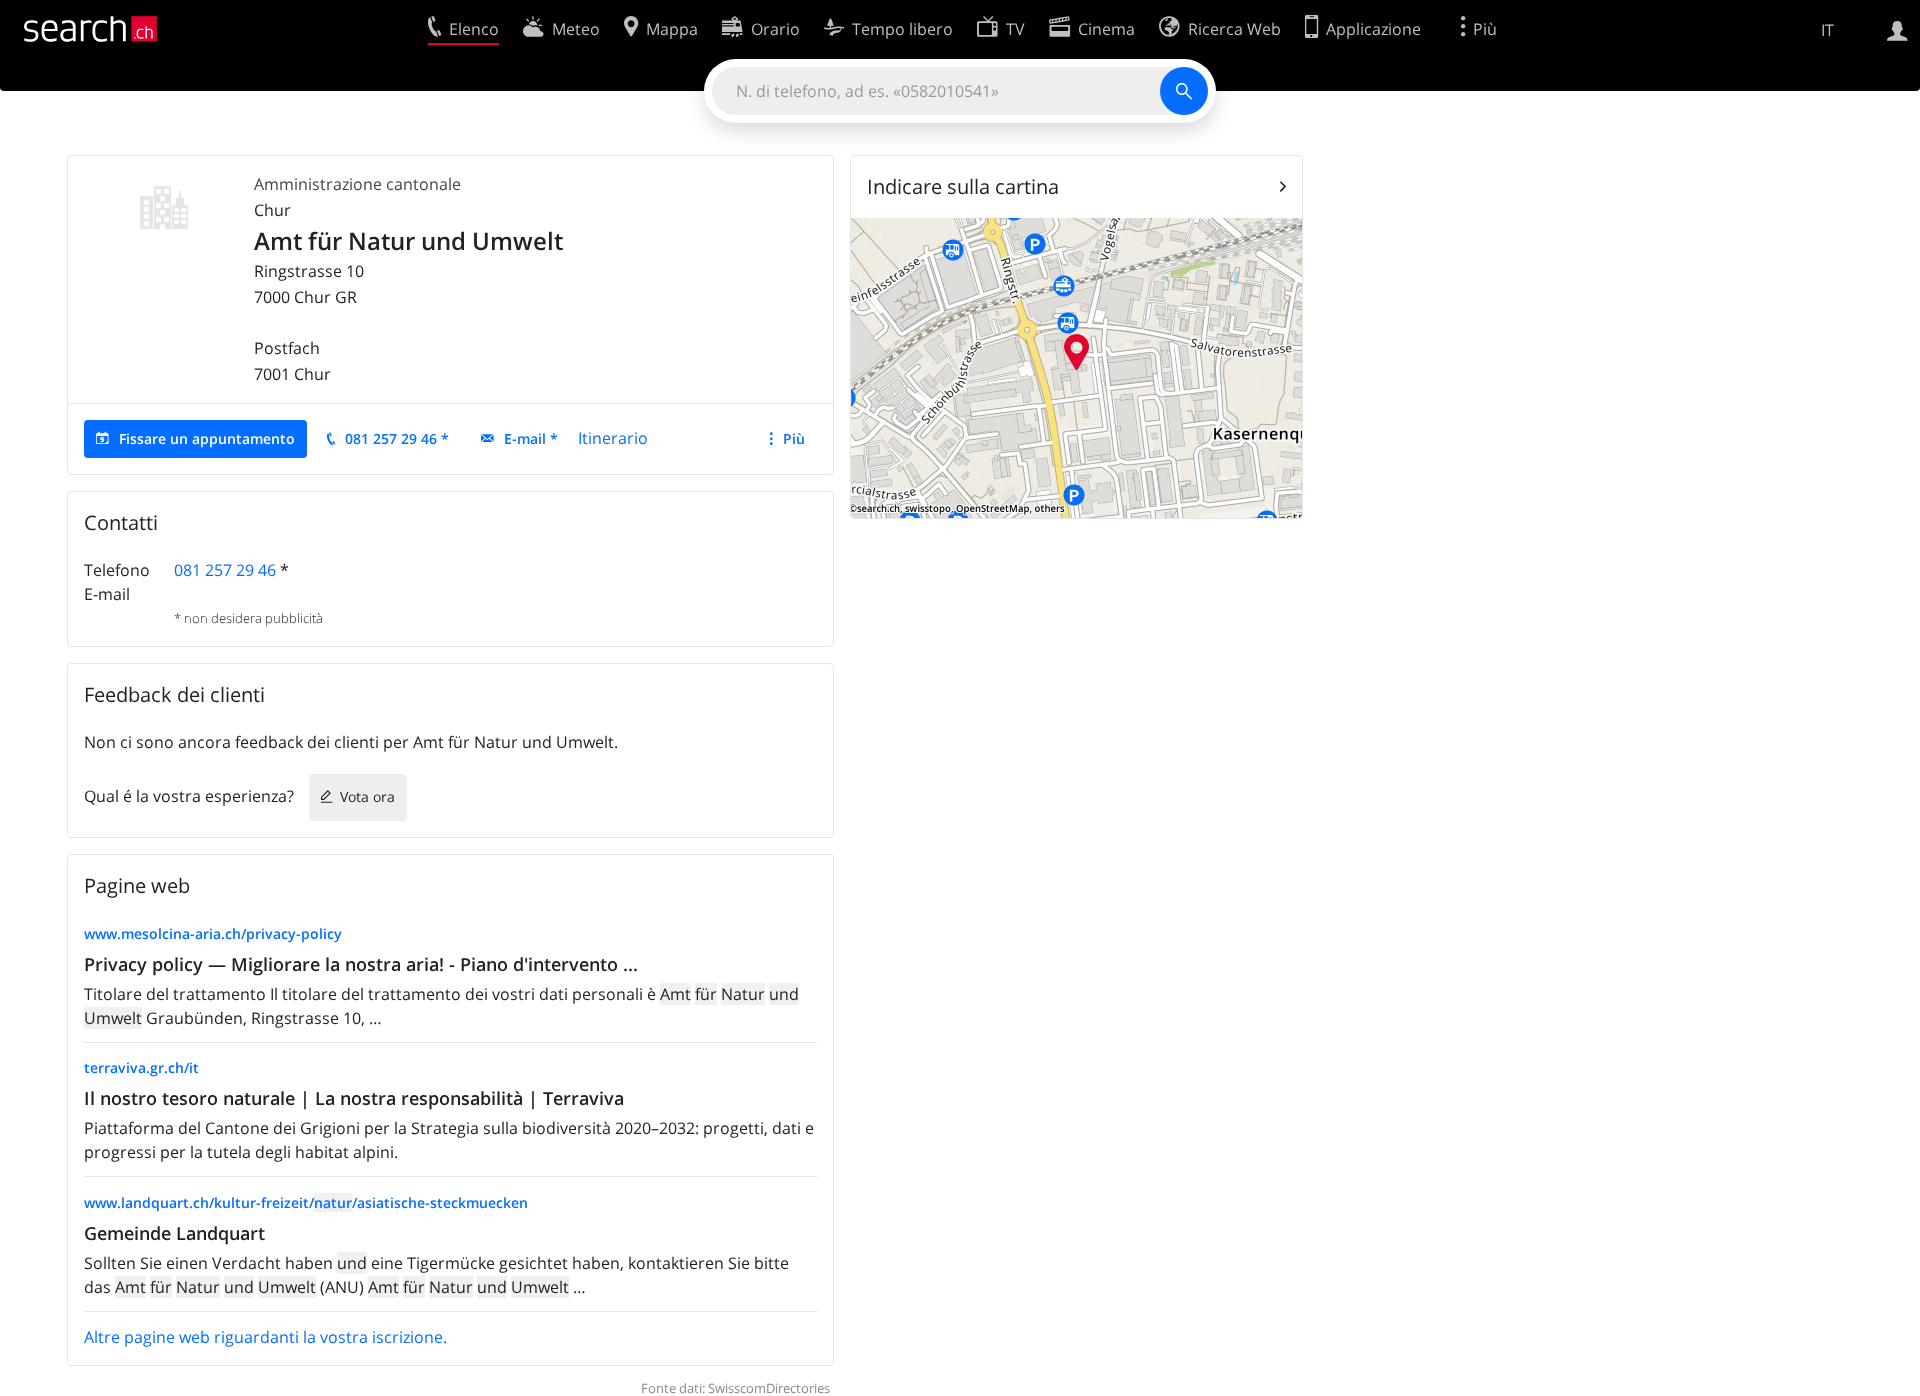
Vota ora (367, 796)
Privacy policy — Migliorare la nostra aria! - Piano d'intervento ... (361, 964)
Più (794, 438)
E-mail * (531, 438)
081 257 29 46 (225, 570)
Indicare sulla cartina (963, 186)
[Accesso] (1897, 29)
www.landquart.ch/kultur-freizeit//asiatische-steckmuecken (306, 1202)
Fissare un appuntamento (207, 438)
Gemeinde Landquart (174, 1233)
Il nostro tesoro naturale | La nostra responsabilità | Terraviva (354, 1098)
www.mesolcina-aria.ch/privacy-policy (213, 933)
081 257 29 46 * (397, 438)
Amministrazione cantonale (357, 184)
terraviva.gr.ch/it (141, 1067)
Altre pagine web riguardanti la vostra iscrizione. (265, 1337)
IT (1827, 30)
